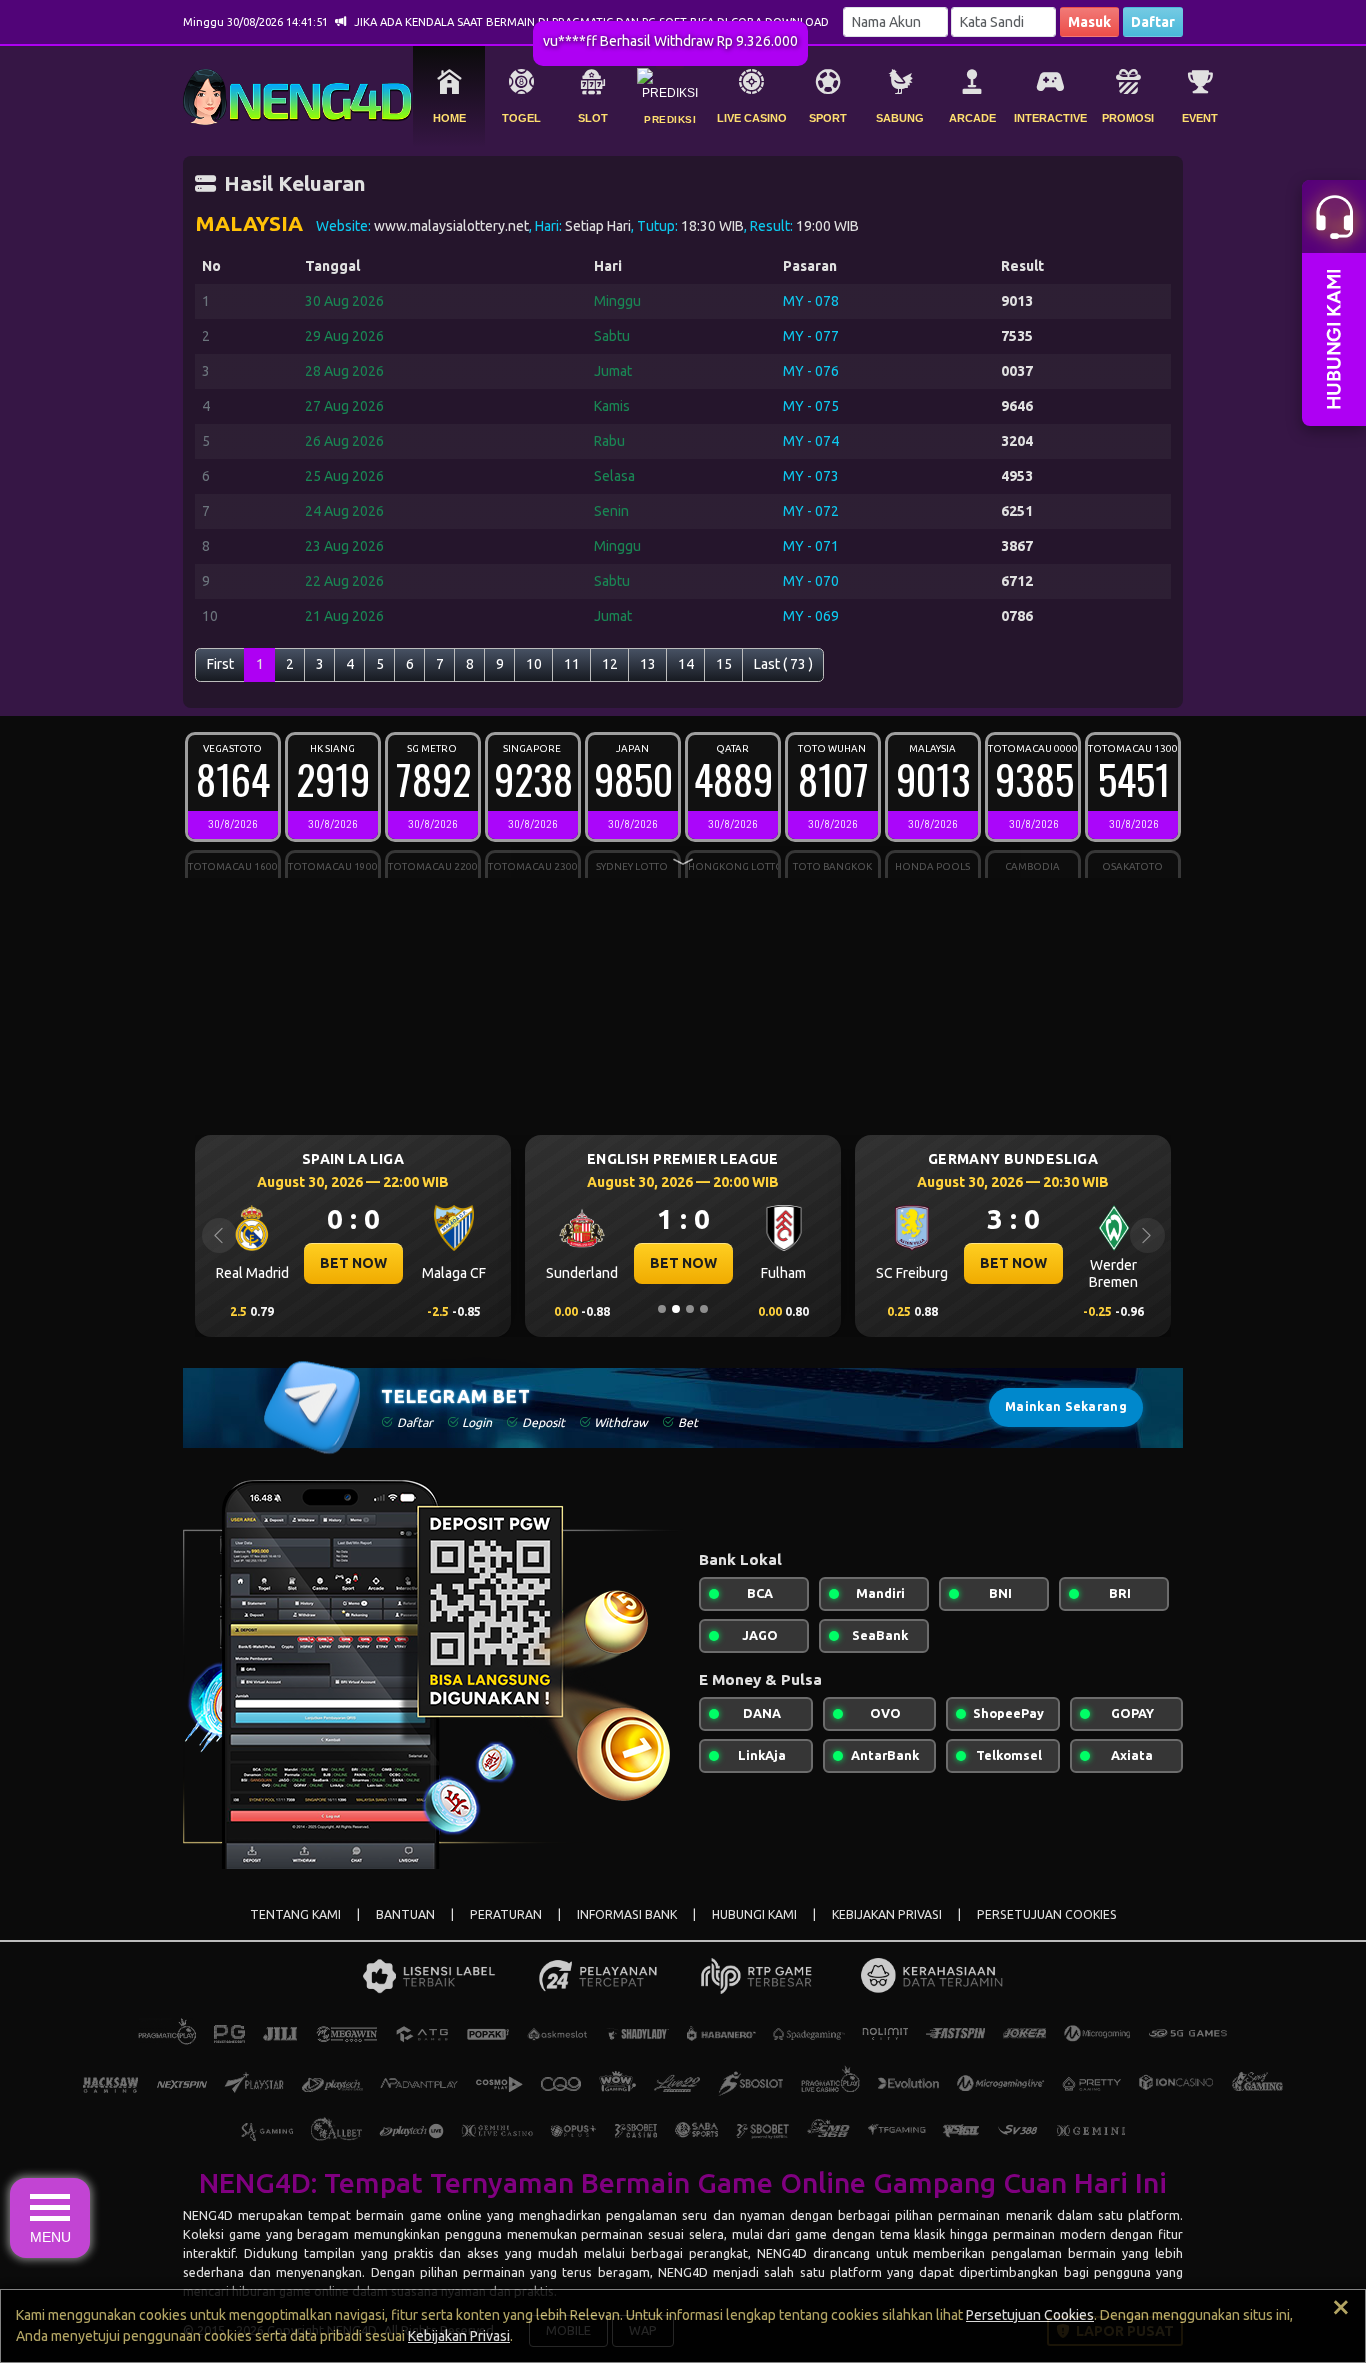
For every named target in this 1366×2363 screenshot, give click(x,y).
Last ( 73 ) (783, 664)
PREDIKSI (670, 119)
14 (686, 664)
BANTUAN (405, 1914)
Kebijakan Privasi (459, 2336)
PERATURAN (506, 1914)
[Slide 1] (662, 1309)
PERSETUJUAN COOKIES (1047, 1914)
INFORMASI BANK (627, 1914)
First (220, 664)
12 (610, 664)
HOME (449, 118)
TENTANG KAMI (295, 1914)
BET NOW (353, 1263)
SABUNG (900, 118)
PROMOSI (1128, 118)
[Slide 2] (676, 1309)
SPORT (828, 118)
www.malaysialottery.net (451, 226)
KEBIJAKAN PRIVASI (887, 1914)
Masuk (1089, 22)
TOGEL (521, 118)
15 (724, 664)
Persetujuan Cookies (1030, 2315)
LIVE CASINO (752, 118)
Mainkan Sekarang (1066, 1406)
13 (648, 664)
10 (534, 664)
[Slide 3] (690, 1309)
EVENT (1200, 118)
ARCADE (972, 118)
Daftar (1153, 22)
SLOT (593, 118)
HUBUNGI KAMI (754, 1914)
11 (572, 664)
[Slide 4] (704, 1309)
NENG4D (208, 2215)
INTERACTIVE (1050, 118)
